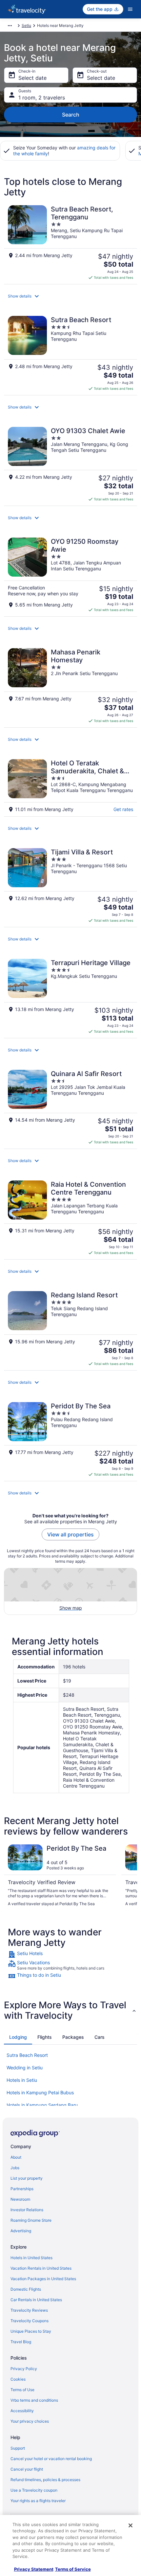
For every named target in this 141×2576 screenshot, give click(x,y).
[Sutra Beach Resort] (70, 353)
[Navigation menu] (130, 9)
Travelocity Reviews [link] (29, 2310)
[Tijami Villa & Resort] (70, 886)
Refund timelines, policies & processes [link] (45, 2480)
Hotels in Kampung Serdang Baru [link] (42, 2105)
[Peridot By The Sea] (70, 1440)
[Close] (131, 2525)
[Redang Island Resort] (70, 1329)
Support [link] (18, 2448)
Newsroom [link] (20, 2199)
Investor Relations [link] (27, 2210)
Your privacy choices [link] (30, 2421)
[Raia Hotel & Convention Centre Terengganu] (70, 1218)
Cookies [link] (18, 2379)
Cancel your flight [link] (27, 2469)
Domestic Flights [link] (26, 2289)
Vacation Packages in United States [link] (43, 2279)
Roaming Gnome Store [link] (31, 2220)
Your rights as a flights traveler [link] (38, 2501)
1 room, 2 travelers (42, 98)
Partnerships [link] (22, 2189)
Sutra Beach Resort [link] (27, 2055)
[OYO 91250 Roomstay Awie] (70, 575)
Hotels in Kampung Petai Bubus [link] (40, 2092)
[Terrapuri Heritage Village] (70, 996)
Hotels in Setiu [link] (22, 2080)
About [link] (16, 2157)
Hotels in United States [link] (31, 2258)
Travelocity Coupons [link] (30, 2321)
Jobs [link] (15, 2168)
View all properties (70, 1534)
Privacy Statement (34, 2569)
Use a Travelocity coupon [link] (34, 2490)
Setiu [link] (26, 25)
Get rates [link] (123, 809)
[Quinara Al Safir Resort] (70, 1107)
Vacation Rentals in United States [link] (41, 2268)
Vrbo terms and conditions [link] (34, 2400)
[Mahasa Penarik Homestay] (70, 686)
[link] (70, 1954)
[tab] (18, 2037)
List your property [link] (27, 2178)
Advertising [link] (21, 2231)
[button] (70, 296)
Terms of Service (73, 2569)
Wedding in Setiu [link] (25, 2068)
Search (71, 115)
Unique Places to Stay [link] (31, 2331)
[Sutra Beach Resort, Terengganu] (70, 243)
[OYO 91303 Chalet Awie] (70, 464)
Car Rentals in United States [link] (36, 2300)
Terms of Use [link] (22, 2390)
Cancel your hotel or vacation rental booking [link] (51, 2459)
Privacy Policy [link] (24, 2369)
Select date (32, 78)
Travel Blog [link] (21, 2342)
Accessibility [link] (22, 2411)
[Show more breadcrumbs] (10, 26)
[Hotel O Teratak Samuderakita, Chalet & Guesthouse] (70, 786)
